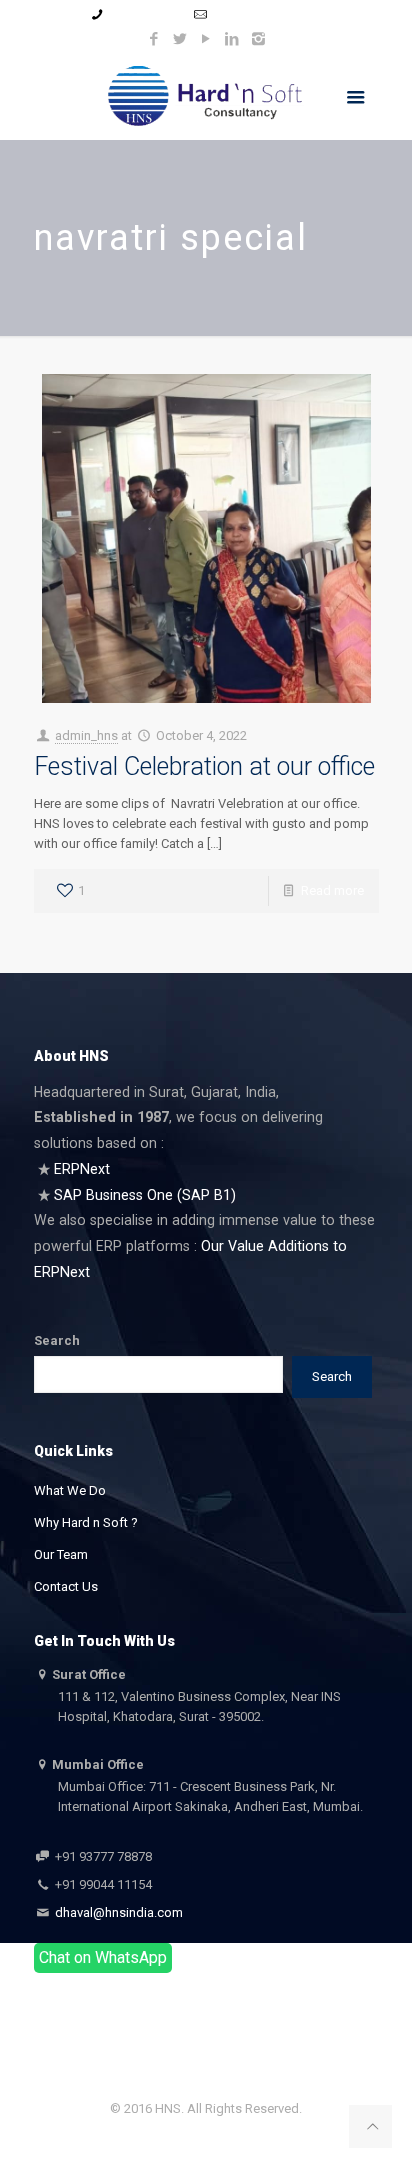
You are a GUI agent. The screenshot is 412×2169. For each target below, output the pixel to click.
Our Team (61, 1554)
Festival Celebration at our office (204, 766)
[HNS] (206, 95)
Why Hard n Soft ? (86, 1522)
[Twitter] (180, 39)
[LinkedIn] (232, 39)
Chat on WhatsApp (103, 1957)
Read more (332, 890)
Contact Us (66, 1586)
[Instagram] (258, 39)
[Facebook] (154, 39)
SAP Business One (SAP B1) (145, 1195)
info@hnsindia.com (267, 14)
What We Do (70, 1490)
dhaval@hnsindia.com (117, 1912)
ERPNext (82, 1169)
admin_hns (86, 735)
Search (57, 1340)
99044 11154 (144, 14)
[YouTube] (206, 39)
